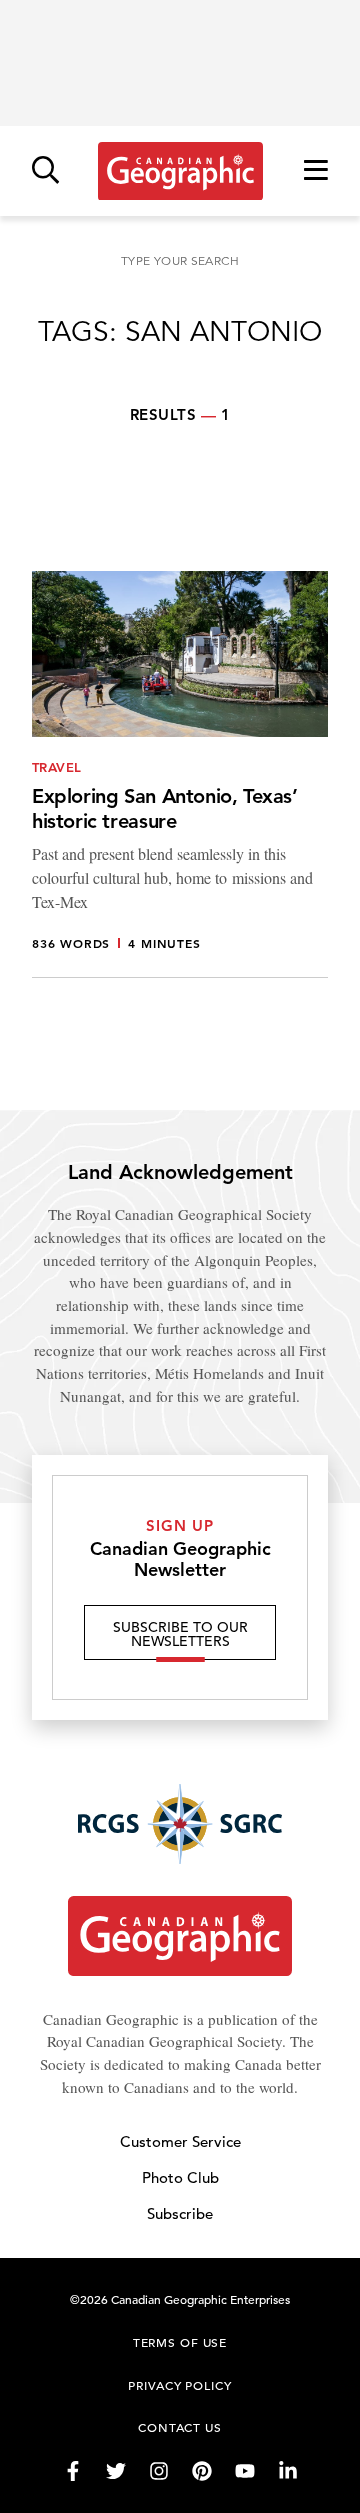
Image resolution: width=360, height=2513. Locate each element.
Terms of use (180, 2342)
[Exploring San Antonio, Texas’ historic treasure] (180, 774)
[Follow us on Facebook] (73, 2471)
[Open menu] (316, 171)
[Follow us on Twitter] (116, 2471)
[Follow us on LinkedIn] (288, 2471)
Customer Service (180, 2141)
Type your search (180, 260)
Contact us (180, 2427)
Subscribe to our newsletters (180, 1634)
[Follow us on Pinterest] (202, 2471)
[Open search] (45, 171)
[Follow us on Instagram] (159, 2471)
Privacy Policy (179, 2385)
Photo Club (180, 2177)
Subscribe (180, 2213)
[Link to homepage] (180, 171)
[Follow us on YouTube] (245, 2471)
